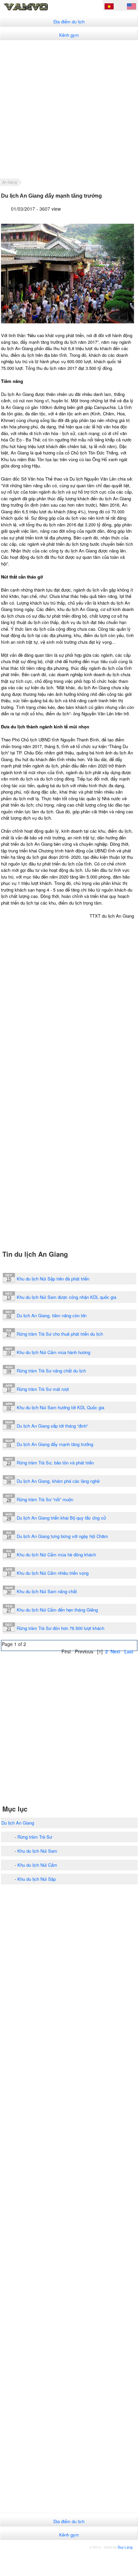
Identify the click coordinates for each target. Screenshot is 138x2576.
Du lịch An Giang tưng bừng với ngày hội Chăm (62, 1536)
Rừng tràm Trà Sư (35, 1837)
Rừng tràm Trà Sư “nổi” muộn (45, 1499)
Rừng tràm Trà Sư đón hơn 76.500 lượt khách (60, 1628)
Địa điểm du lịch (69, 22)
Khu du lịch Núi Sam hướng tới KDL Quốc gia (60, 1407)
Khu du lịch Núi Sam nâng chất (47, 1591)
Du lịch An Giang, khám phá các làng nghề (58, 1481)
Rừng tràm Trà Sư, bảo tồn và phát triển (55, 1463)
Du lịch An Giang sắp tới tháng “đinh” (52, 1426)
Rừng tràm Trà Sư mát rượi (43, 1389)
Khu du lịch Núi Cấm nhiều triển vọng (53, 1573)
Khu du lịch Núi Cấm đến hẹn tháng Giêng (57, 1610)
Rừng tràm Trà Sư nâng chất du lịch (51, 1371)
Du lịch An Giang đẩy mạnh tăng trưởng (55, 1444)
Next (115, 1651)
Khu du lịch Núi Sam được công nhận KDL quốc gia (66, 1297)
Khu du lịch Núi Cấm (37, 1865)
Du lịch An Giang (18, 1823)
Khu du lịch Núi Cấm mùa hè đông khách (56, 1555)
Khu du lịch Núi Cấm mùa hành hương (53, 1352)
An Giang (10, 182)
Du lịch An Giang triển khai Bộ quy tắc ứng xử (61, 1518)
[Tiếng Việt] (109, 7)
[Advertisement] (69, 109)
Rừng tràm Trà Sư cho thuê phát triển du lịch (60, 1334)
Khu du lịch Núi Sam (37, 1851)
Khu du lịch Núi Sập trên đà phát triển (53, 1279)
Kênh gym (69, 35)
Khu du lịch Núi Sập (37, 1879)
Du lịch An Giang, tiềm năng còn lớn (52, 1315)
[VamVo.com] (36, 10)
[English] (131, 7)
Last (129, 1651)
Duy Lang (125, 2547)
